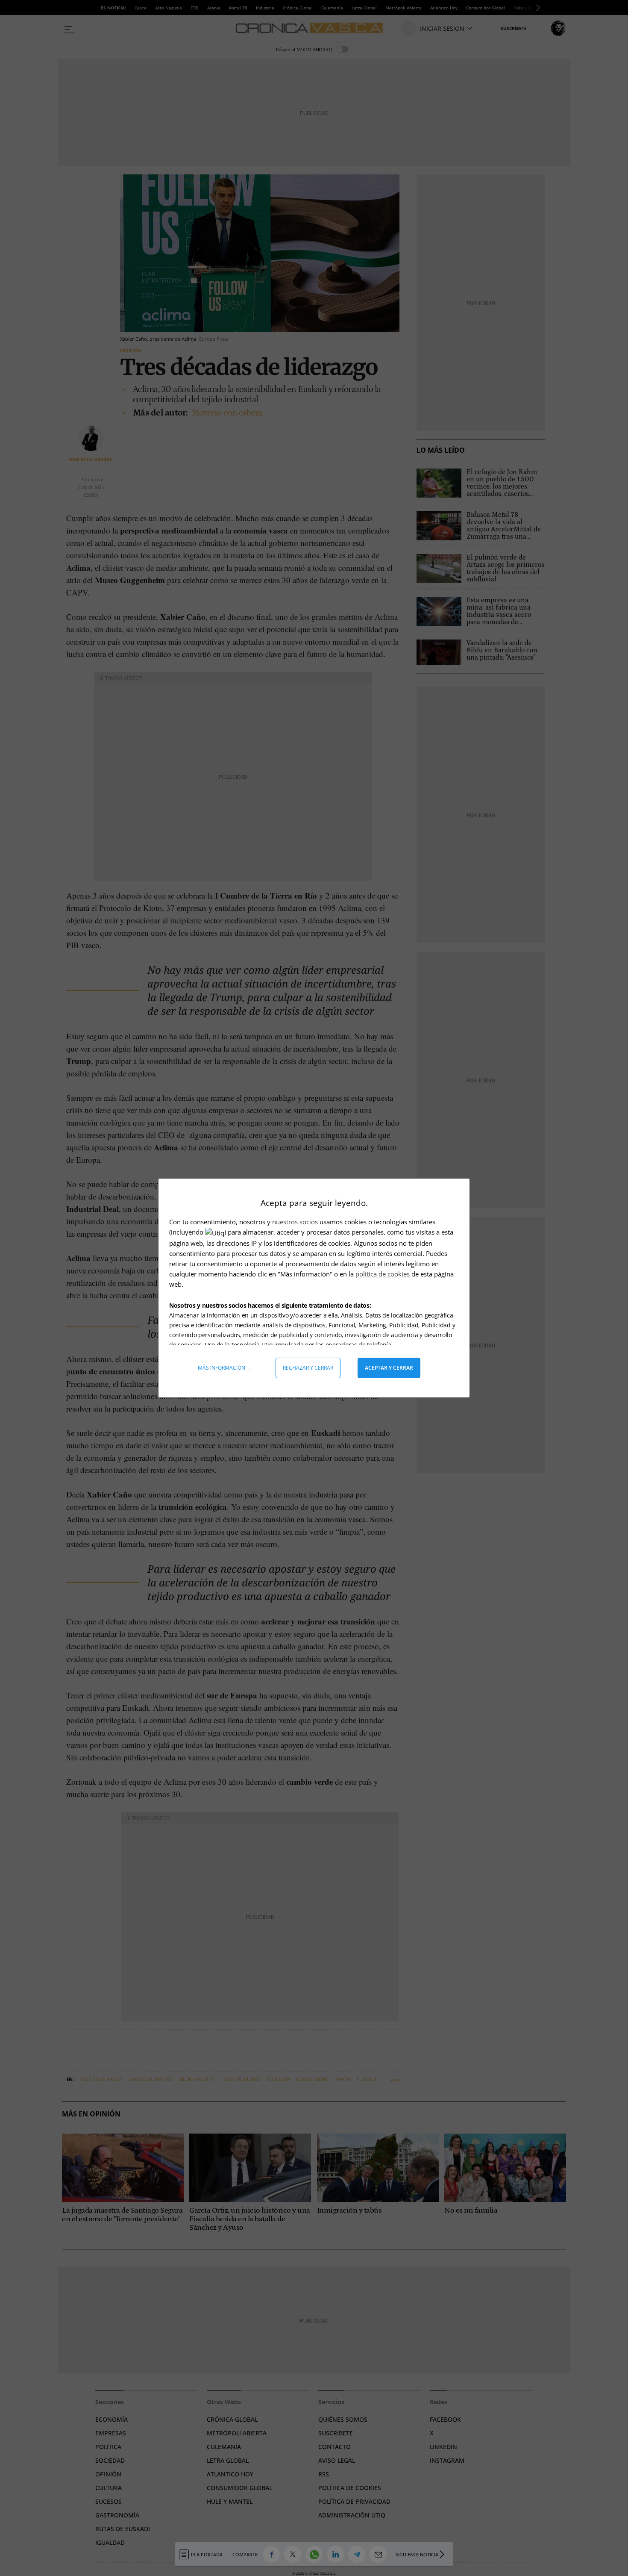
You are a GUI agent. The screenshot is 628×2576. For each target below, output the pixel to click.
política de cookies (383, 1274)
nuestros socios (295, 1222)
